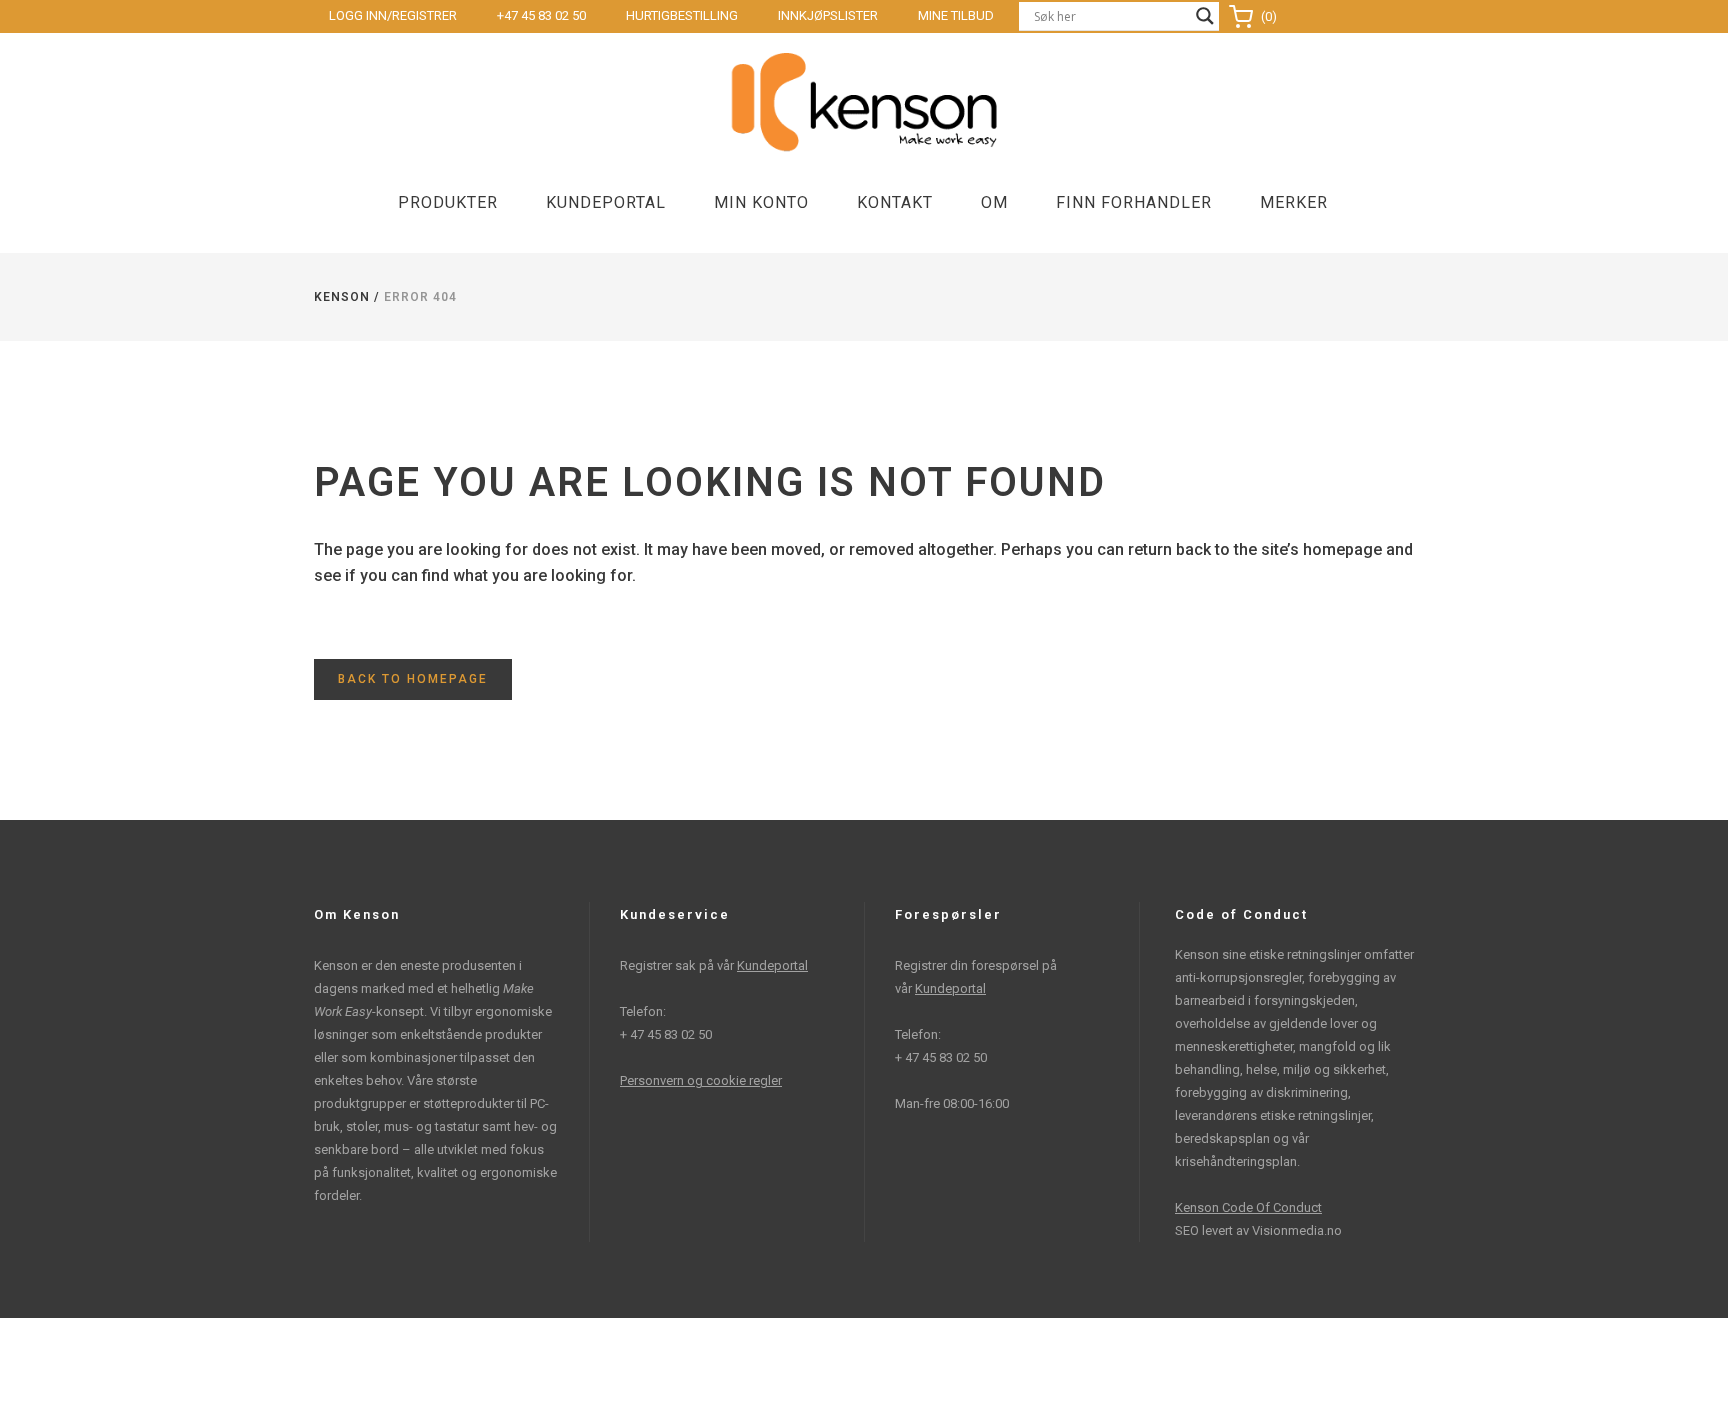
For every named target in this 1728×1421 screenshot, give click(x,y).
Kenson (342, 297)
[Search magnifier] (1205, 16)
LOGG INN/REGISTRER (393, 15)
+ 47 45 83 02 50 (666, 1034)
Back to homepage (413, 679)
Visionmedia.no (1297, 1230)
